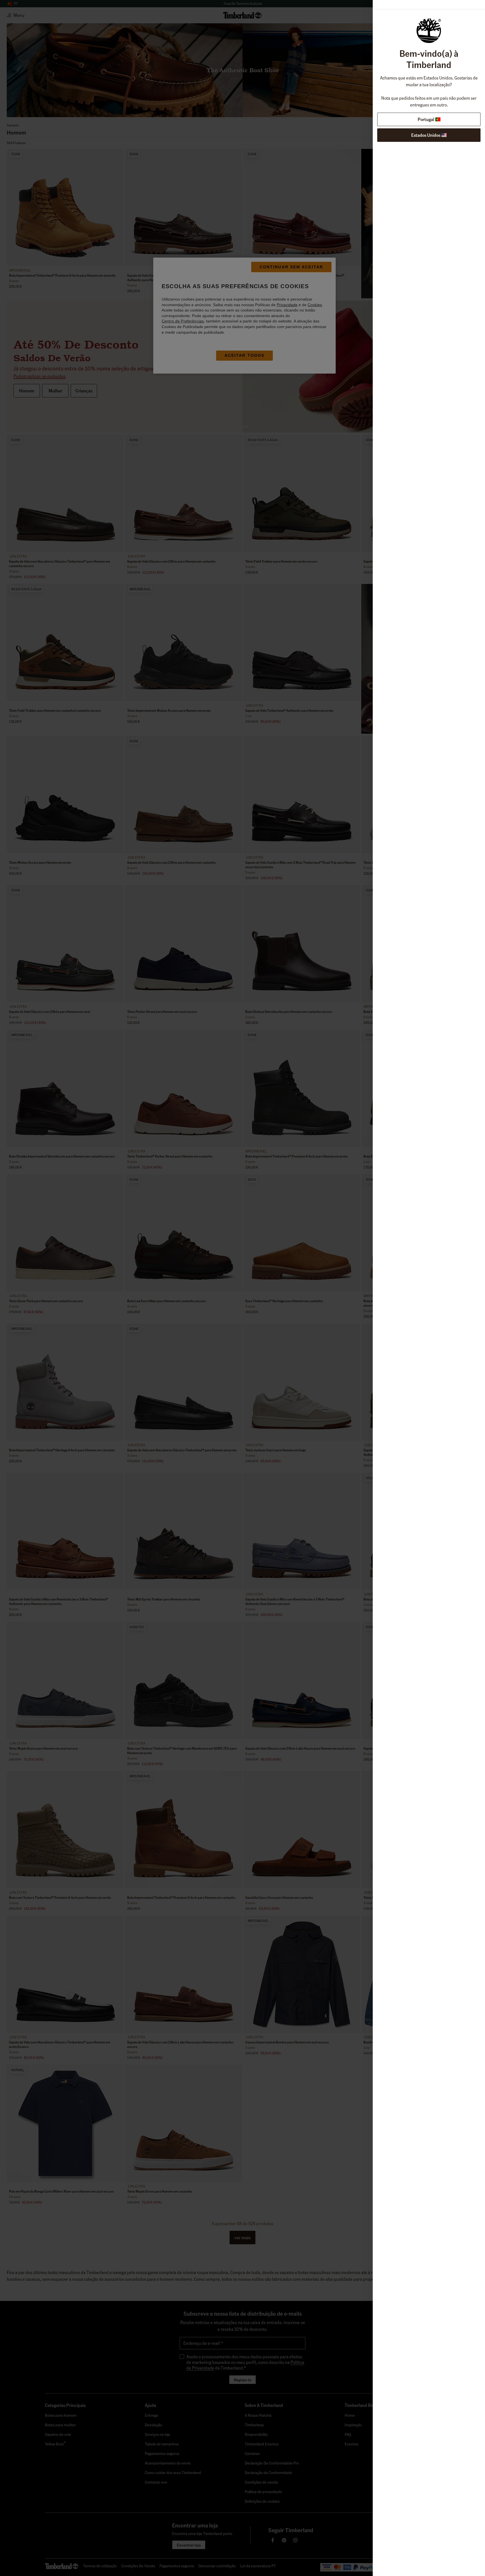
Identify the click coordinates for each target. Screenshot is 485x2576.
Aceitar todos (244, 355)
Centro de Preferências (183, 321)
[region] (244, 316)
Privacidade (287, 305)
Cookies (315, 305)
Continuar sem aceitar (291, 267)
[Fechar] (346, 1248)
